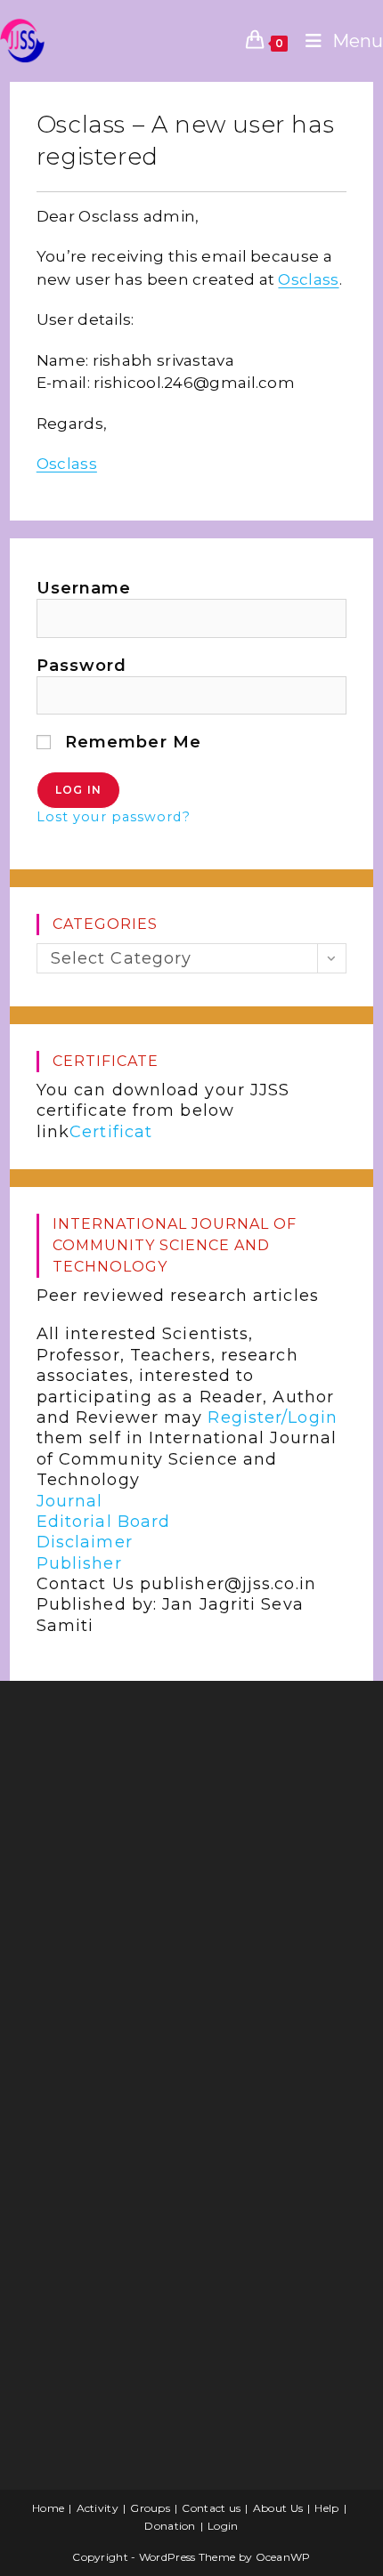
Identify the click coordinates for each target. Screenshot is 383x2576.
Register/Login (272, 1417)
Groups (150, 2508)
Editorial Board (104, 1522)
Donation (170, 2526)
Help (326, 2508)
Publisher (79, 1563)
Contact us (211, 2508)
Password (82, 666)
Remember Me (130, 742)
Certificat (111, 1132)
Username (84, 588)
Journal (70, 1501)
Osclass (308, 279)
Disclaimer (85, 1542)
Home (48, 2508)
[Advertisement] (157, 1837)
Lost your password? (114, 817)
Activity (98, 2508)
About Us (278, 2508)
